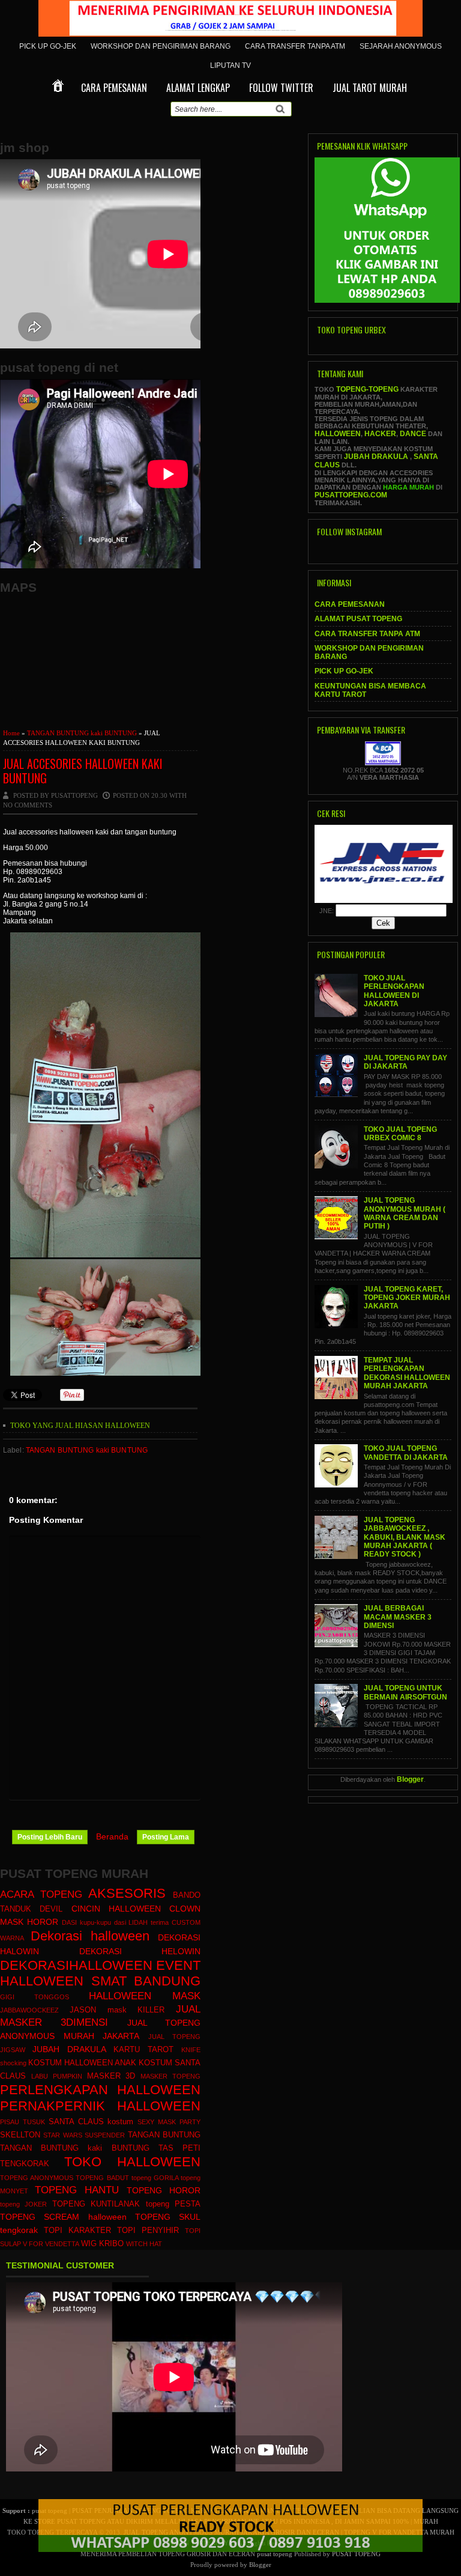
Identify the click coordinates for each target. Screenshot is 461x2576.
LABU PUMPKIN (57, 2076)
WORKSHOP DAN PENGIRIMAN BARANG (161, 46)
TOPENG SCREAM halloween (63, 2217)
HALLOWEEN (338, 434)
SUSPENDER (105, 2135)
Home (11, 733)
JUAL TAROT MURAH (370, 88)
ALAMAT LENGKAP (198, 88)
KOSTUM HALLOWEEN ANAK (82, 2063)
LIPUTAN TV (230, 65)
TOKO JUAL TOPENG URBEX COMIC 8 (400, 1134)
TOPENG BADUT (102, 2178)
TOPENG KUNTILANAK (96, 2204)
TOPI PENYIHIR (148, 2231)
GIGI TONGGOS (35, 1997)
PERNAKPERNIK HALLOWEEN (100, 2106)
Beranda (112, 1836)
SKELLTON (20, 2135)
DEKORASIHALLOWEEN (76, 1965)
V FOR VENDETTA (51, 2244)
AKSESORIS (127, 1893)
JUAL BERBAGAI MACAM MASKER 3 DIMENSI (398, 1617)
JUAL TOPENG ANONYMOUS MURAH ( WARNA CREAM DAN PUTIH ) (405, 1213)
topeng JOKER (23, 2204)
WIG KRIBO (102, 2244)
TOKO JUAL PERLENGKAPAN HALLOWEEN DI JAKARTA (394, 991)
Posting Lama (166, 1837)
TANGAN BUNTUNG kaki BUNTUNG (82, 733)
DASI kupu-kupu (86, 1922)
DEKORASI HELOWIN (140, 1951)
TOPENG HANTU (77, 2190)
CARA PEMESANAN (114, 88)
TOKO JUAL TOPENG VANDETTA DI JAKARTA (406, 1453)
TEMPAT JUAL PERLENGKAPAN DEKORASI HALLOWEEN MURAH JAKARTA (407, 1373)
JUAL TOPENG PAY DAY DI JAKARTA (405, 1062)
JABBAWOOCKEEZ (29, 2010)
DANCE (413, 434)
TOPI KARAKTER (77, 2231)
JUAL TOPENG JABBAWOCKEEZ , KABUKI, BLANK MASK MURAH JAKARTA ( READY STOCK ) (405, 1537)
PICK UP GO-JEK (48, 46)
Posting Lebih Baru (50, 1837)
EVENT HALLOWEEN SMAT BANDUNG (100, 1973)
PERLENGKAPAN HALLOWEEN (100, 2090)
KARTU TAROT (143, 2050)
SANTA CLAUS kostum (91, 2122)
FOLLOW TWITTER (281, 88)
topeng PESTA (173, 2204)
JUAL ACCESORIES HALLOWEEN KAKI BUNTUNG (83, 771)
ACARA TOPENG (41, 1894)
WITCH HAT (144, 2244)
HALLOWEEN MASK (145, 1996)
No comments (28, 805)
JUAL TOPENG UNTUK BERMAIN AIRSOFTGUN (405, 1692)
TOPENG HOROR (164, 2190)
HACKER (380, 434)
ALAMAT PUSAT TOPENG (358, 619)
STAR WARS (62, 2135)
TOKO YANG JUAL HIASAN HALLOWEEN (80, 1426)
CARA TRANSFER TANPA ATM (295, 46)
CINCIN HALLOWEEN (116, 1909)
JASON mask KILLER (117, 2010)
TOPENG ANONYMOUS (37, 2178)
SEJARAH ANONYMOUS (401, 46)
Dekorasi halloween (90, 1936)
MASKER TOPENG (170, 2076)
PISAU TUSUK (23, 2122)
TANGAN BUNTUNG (164, 2135)
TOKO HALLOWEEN (133, 2162)
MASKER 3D (111, 2076)
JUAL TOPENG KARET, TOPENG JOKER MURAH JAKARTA (407, 1298)
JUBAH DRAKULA (69, 2049)
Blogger (410, 1779)
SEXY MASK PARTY (169, 2122)
